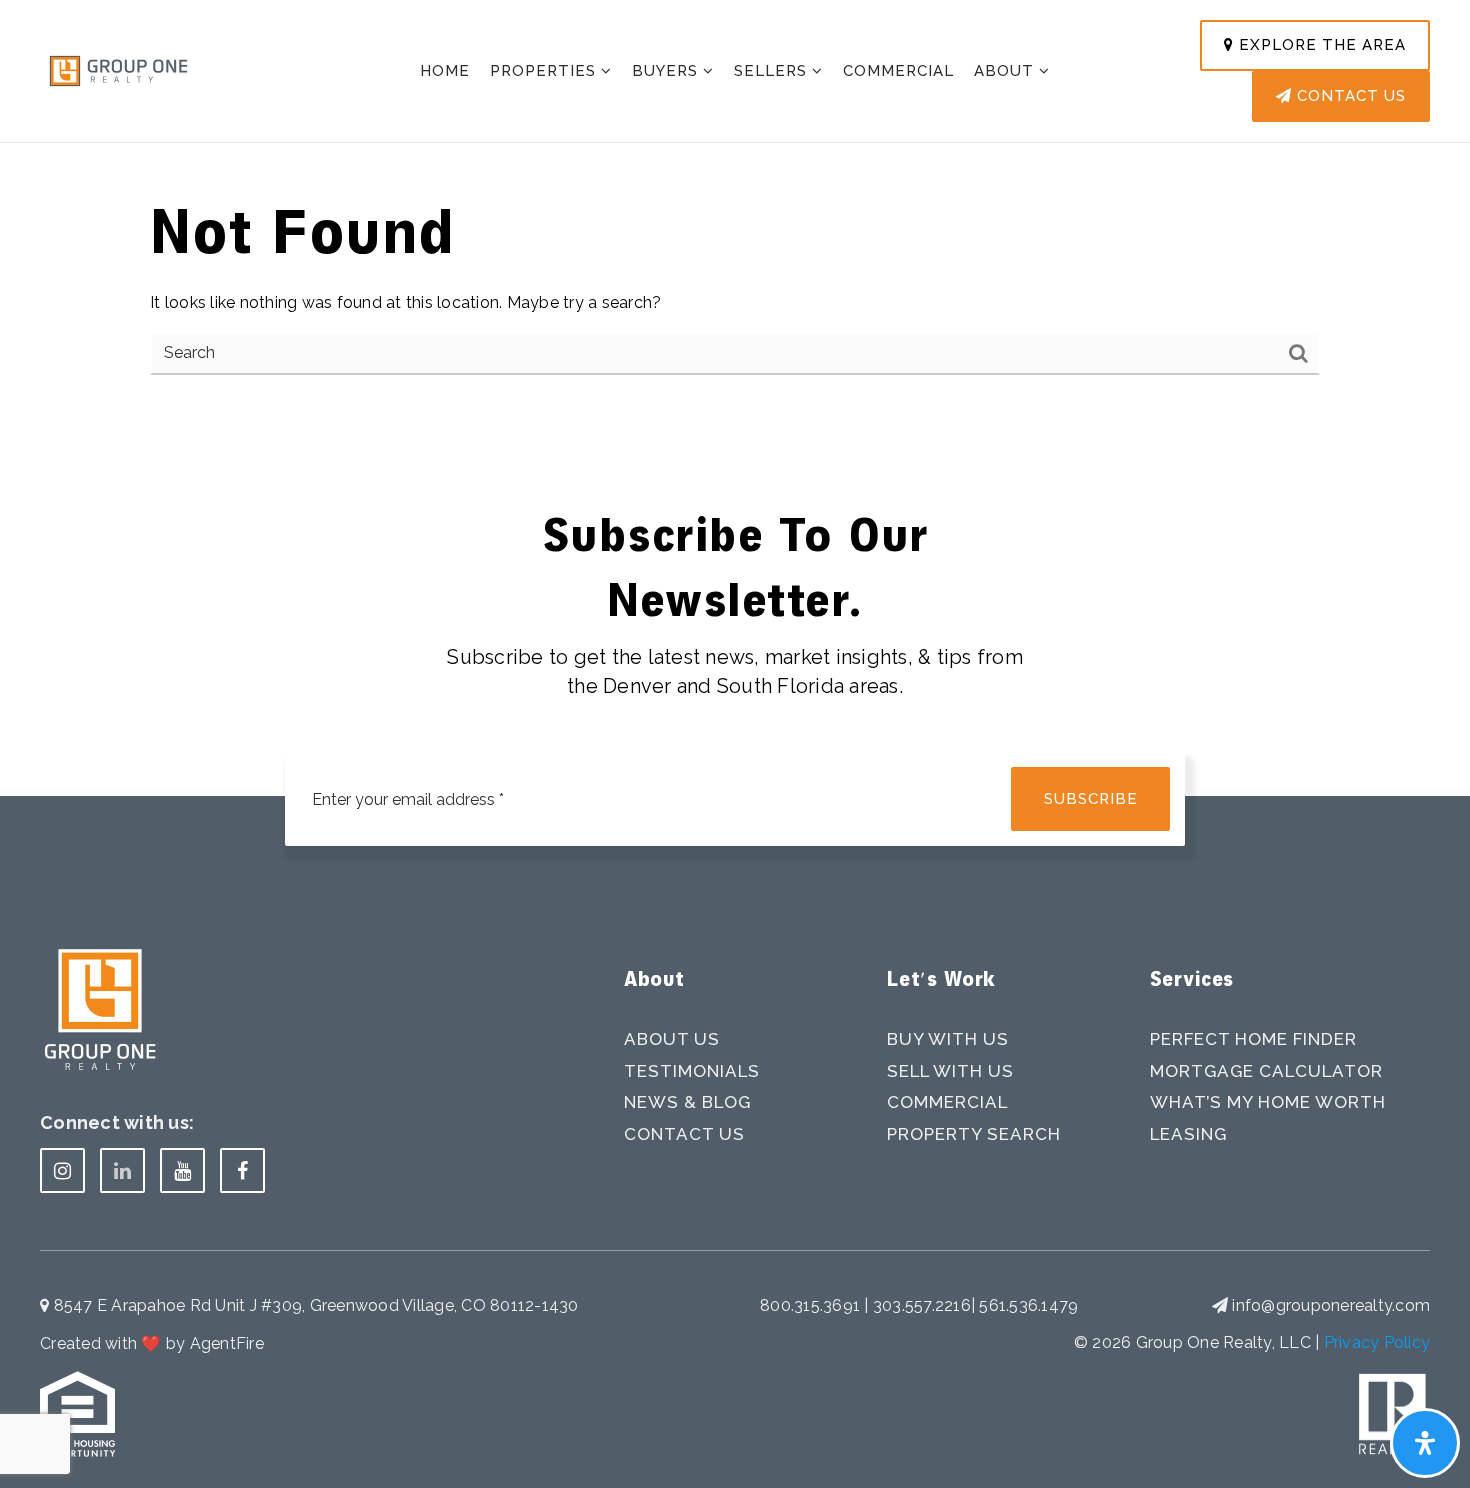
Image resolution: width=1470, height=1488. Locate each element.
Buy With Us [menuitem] (948, 1039)
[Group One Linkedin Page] (122, 1170)
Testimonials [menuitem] (692, 1071)
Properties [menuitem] (545, 71)
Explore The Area (1320, 45)
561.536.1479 (1028, 1305)
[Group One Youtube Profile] (182, 1170)
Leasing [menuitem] (1188, 1134)
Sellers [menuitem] (773, 71)
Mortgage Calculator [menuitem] (1266, 1071)
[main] (735, 211)
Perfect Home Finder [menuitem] (1253, 1039)
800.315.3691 (812, 1305)
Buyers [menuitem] (667, 71)
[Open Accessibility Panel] (1425, 1443)
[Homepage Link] (118, 69)
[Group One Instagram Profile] (62, 1170)
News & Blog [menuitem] (687, 1102)
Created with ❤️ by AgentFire (152, 1343)
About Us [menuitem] (672, 1039)
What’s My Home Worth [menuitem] (1268, 1102)
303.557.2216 (922, 1305)
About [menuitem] (1006, 71)
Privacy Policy (1377, 1342)
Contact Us (1349, 96)
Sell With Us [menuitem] (950, 1071)
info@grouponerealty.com (1331, 1305)
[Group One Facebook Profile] (242, 1170)
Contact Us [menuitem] (684, 1134)
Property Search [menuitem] (974, 1134)
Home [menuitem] (445, 71)
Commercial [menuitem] (898, 71)
